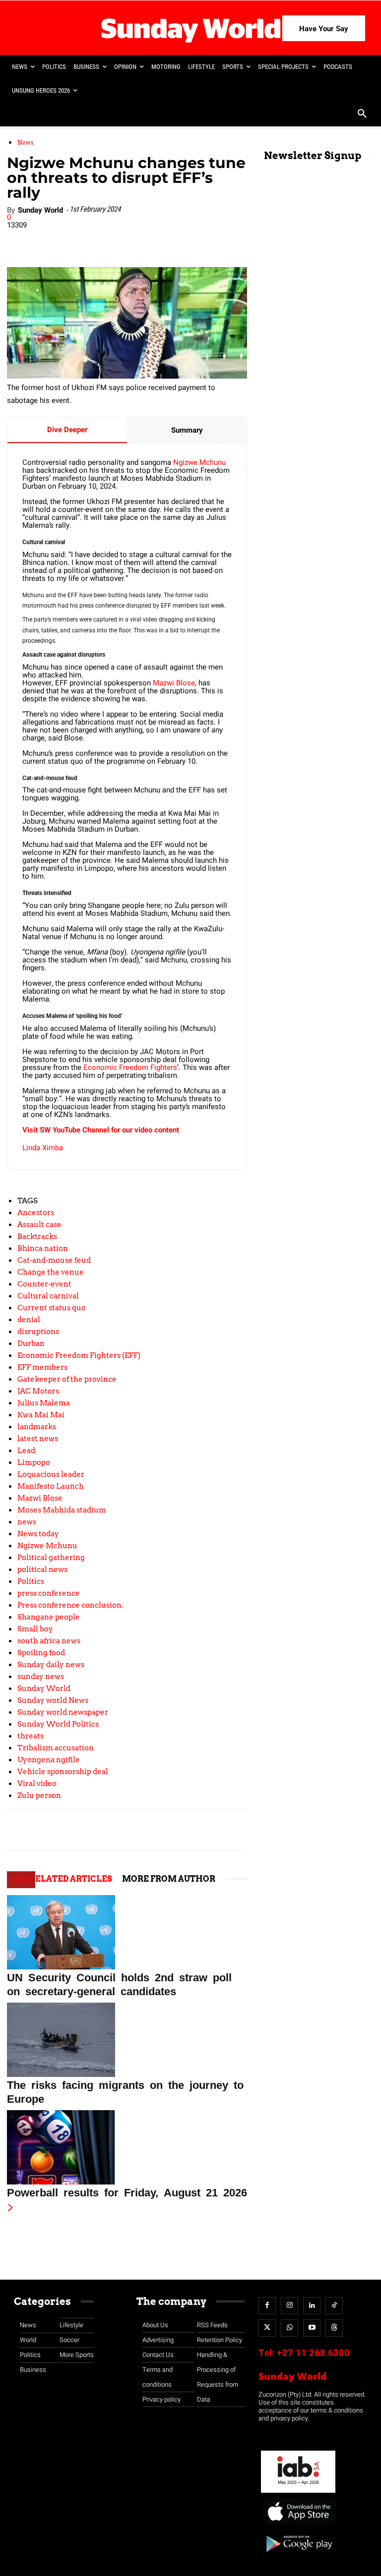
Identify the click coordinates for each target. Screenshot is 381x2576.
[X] (123, 239)
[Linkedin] (100, 239)
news (27, 1522)
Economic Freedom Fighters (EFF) (79, 1355)
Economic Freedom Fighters (130, 1067)
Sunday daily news (51, 1665)
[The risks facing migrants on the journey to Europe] (127, 2040)
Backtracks (37, 1236)
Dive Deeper (67, 430)
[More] (214, 239)
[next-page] (11, 2208)
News (26, 142)
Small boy (35, 1629)
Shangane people (49, 1617)
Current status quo (52, 1308)
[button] (362, 114)
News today (38, 1534)
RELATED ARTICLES (71, 1879)
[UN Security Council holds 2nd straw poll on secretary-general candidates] (127, 1932)
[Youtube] (312, 2328)
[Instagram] (289, 2306)
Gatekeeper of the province (67, 1379)
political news (42, 1569)
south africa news (49, 1641)
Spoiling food (41, 1653)
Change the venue (51, 1272)
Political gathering (51, 1558)
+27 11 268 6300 (313, 2353)
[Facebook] (77, 239)
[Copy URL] (191, 239)
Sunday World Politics (58, 1724)
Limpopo (34, 1462)
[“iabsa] (298, 2493)
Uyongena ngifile (49, 1760)
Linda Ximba (43, 1148)
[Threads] (334, 2328)
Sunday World (40, 210)
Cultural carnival (48, 1296)
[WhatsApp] (168, 239)
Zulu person (39, 1795)
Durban (31, 1344)
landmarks (37, 1427)
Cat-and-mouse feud (54, 1260)
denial (29, 1320)
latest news (38, 1439)
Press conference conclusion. (70, 1605)
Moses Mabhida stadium (62, 1510)
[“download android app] (298, 2555)
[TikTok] (334, 2306)
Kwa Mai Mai (41, 1415)
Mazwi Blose (174, 683)
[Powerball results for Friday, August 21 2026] (127, 2147)
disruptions (38, 1332)
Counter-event (44, 1284)
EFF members (42, 1367)
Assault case (39, 1225)
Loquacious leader (51, 1474)
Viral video (37, 1784)
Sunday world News (53, 1700)
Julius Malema (44, 1403)
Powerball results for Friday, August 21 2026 (127, 2191)
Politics (31, 1581)
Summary (187, 430)
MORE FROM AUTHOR (169, 1879)
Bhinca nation (43, 1248)
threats (31, 1736)
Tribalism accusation (56, 1748)
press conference (49, 1593)
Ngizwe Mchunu (199, 462)
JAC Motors (38, 1391)
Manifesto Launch (51, 1486)
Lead (26, 1451)
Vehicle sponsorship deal (63, 1772)
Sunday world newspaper (63, 1712)
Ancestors (36, 1213)
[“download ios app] (298, 2525)
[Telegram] (145, 239)
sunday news (41, 1677)
